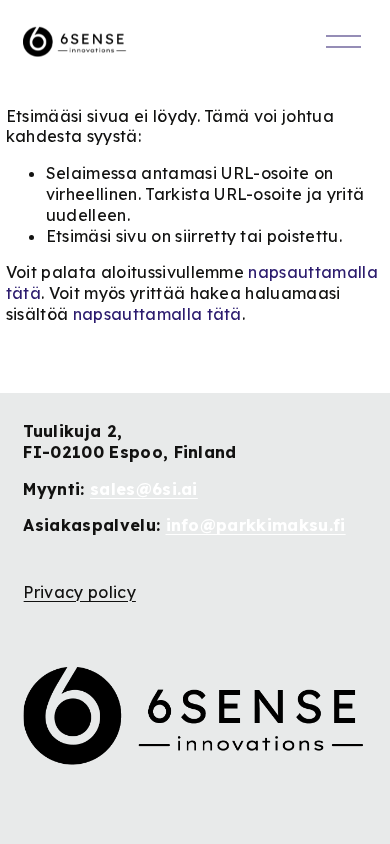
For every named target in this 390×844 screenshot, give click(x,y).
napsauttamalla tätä (157, 314)
